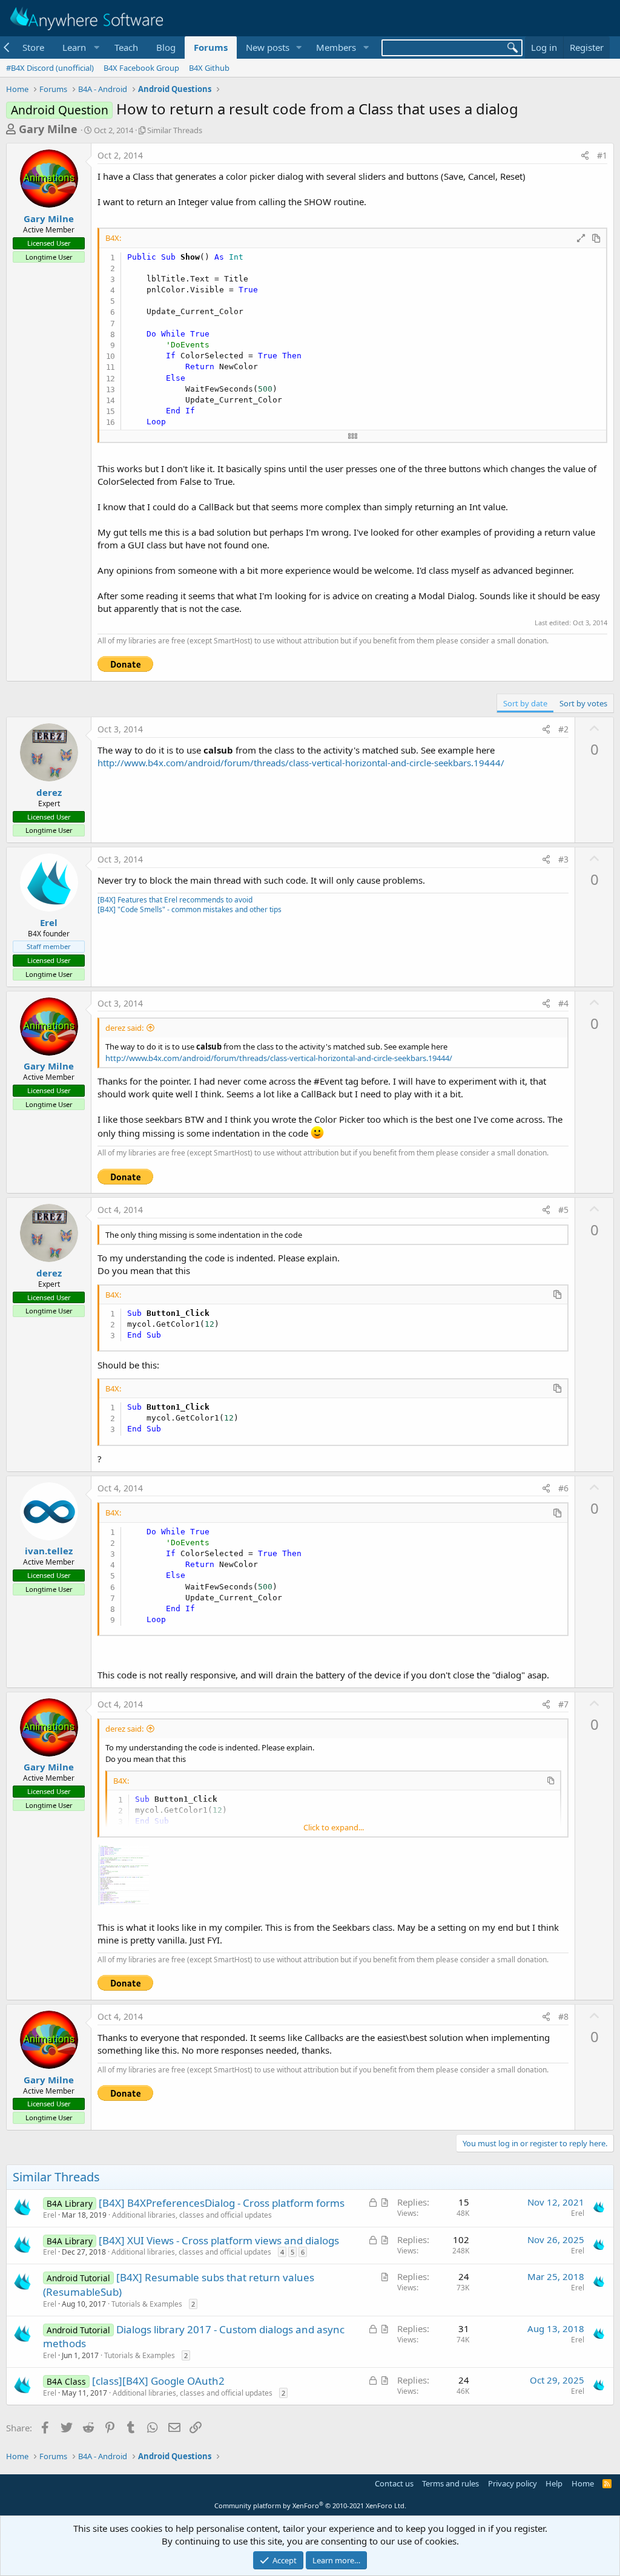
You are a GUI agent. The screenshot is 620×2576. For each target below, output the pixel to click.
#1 (602, 155)
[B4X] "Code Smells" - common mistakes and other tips (190, 909)
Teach (126, 47)
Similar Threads (175, 130)
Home (583, 2483)
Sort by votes (583, 703)
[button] (79, 48)
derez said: (124, 1028)
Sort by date (525, 703)
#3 (563, 859)
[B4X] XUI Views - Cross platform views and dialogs (219, 2240)
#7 (563, 1704)
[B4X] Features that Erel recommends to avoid (175, 900)
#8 (563, 2016)
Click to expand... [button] (334, 1827)
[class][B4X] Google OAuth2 (158, 2381)
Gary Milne (48, 129)
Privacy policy (513, 2483)
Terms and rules (450, 2483)
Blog (166, 47)
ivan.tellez (49, 1551)
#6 (563, 1488)
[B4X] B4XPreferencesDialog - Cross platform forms (222, 2203)
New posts (268, 47)
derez (49, 792)
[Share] (585, 156)
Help (554, 2483)
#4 (563, 1003)
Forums (211, 47)
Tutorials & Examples (147, 2304)
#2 (563, 729)
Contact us (394, 2483)
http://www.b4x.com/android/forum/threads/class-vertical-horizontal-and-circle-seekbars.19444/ (301, 763)
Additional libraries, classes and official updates (192, 2215)
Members (336, 47)
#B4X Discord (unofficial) (50, 68)
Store (33, 47)
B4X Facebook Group (141, 68)
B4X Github (209, 68)
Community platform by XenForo (310, 2505)
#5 (563, 1210)
